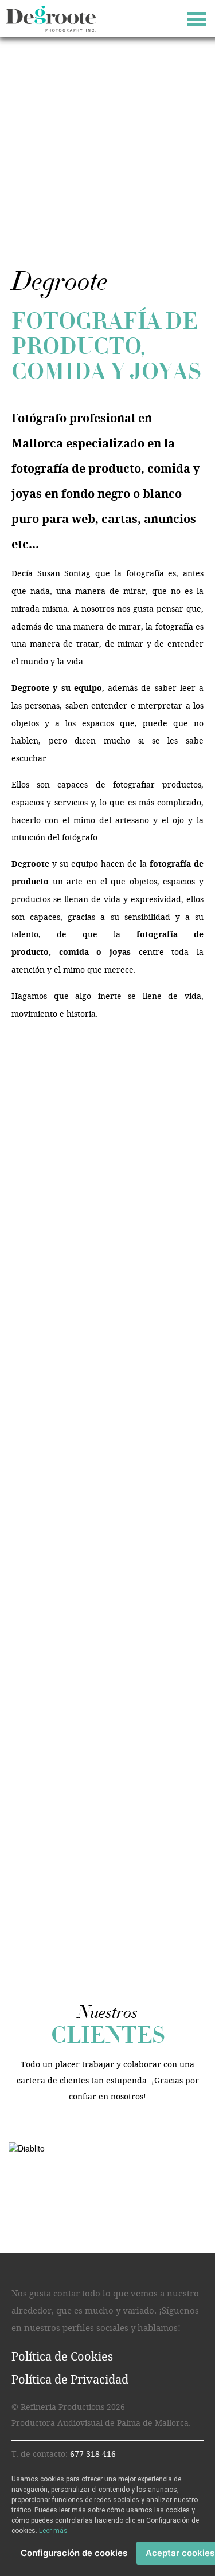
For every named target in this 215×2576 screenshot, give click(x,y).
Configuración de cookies (74, 2553)
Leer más (53, 2531)
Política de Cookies (62, 2357)
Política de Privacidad (70, 2380)
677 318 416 (93, 2454)
